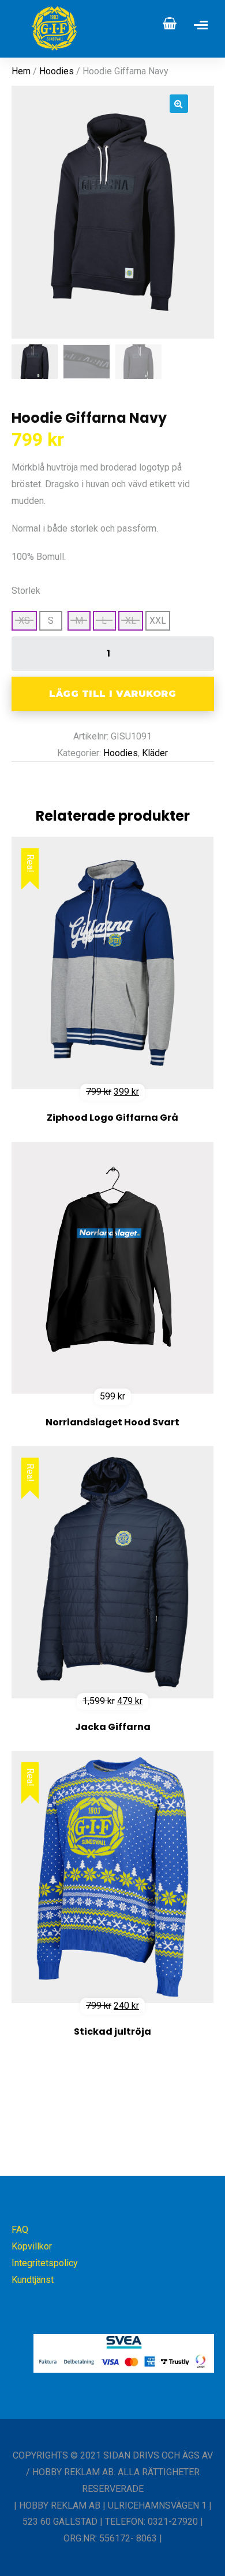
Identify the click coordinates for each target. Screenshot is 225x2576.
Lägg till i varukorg (112, 694)
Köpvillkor (32, 2246)
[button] (179, 104)
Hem (21, 71)
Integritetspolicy (45, 2263)
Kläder (155, 753)
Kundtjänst (33, 2280)
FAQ (20, 2230)
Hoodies (57, 71)
